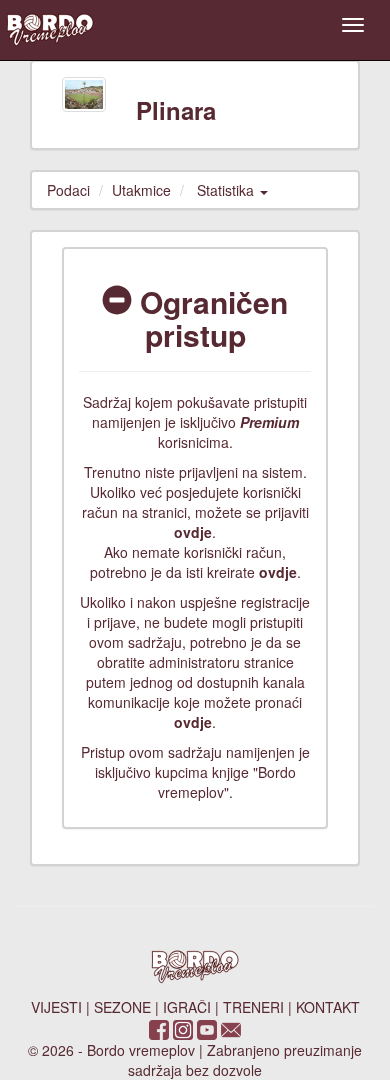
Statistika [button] (227, 190)
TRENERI (253, 1007)
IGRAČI (187, 1007)
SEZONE (122, 1007)
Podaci (68, 190)
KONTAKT (328, 1007)
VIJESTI (56, 1007)
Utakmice (141, 190)
